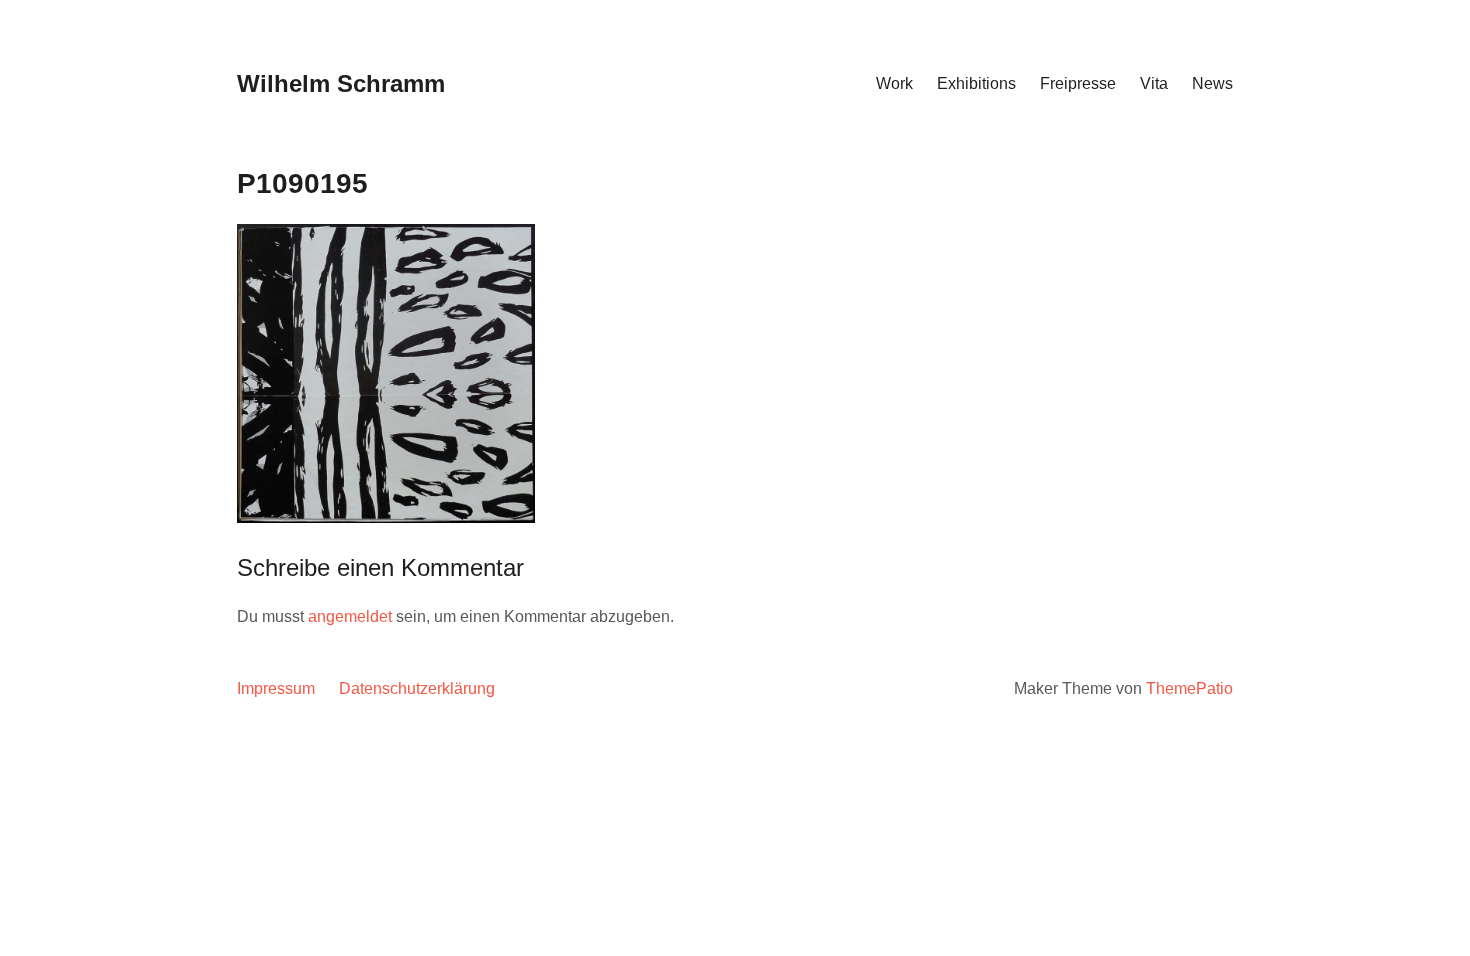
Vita (1154, 83)
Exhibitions (976, 83)
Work (894, 83)
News (1212, 83)
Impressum (276, 688)
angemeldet (350, 616)
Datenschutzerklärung (417, 688)
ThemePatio (1189, 688)
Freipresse (1078, 83)
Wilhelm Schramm (341, 83)
